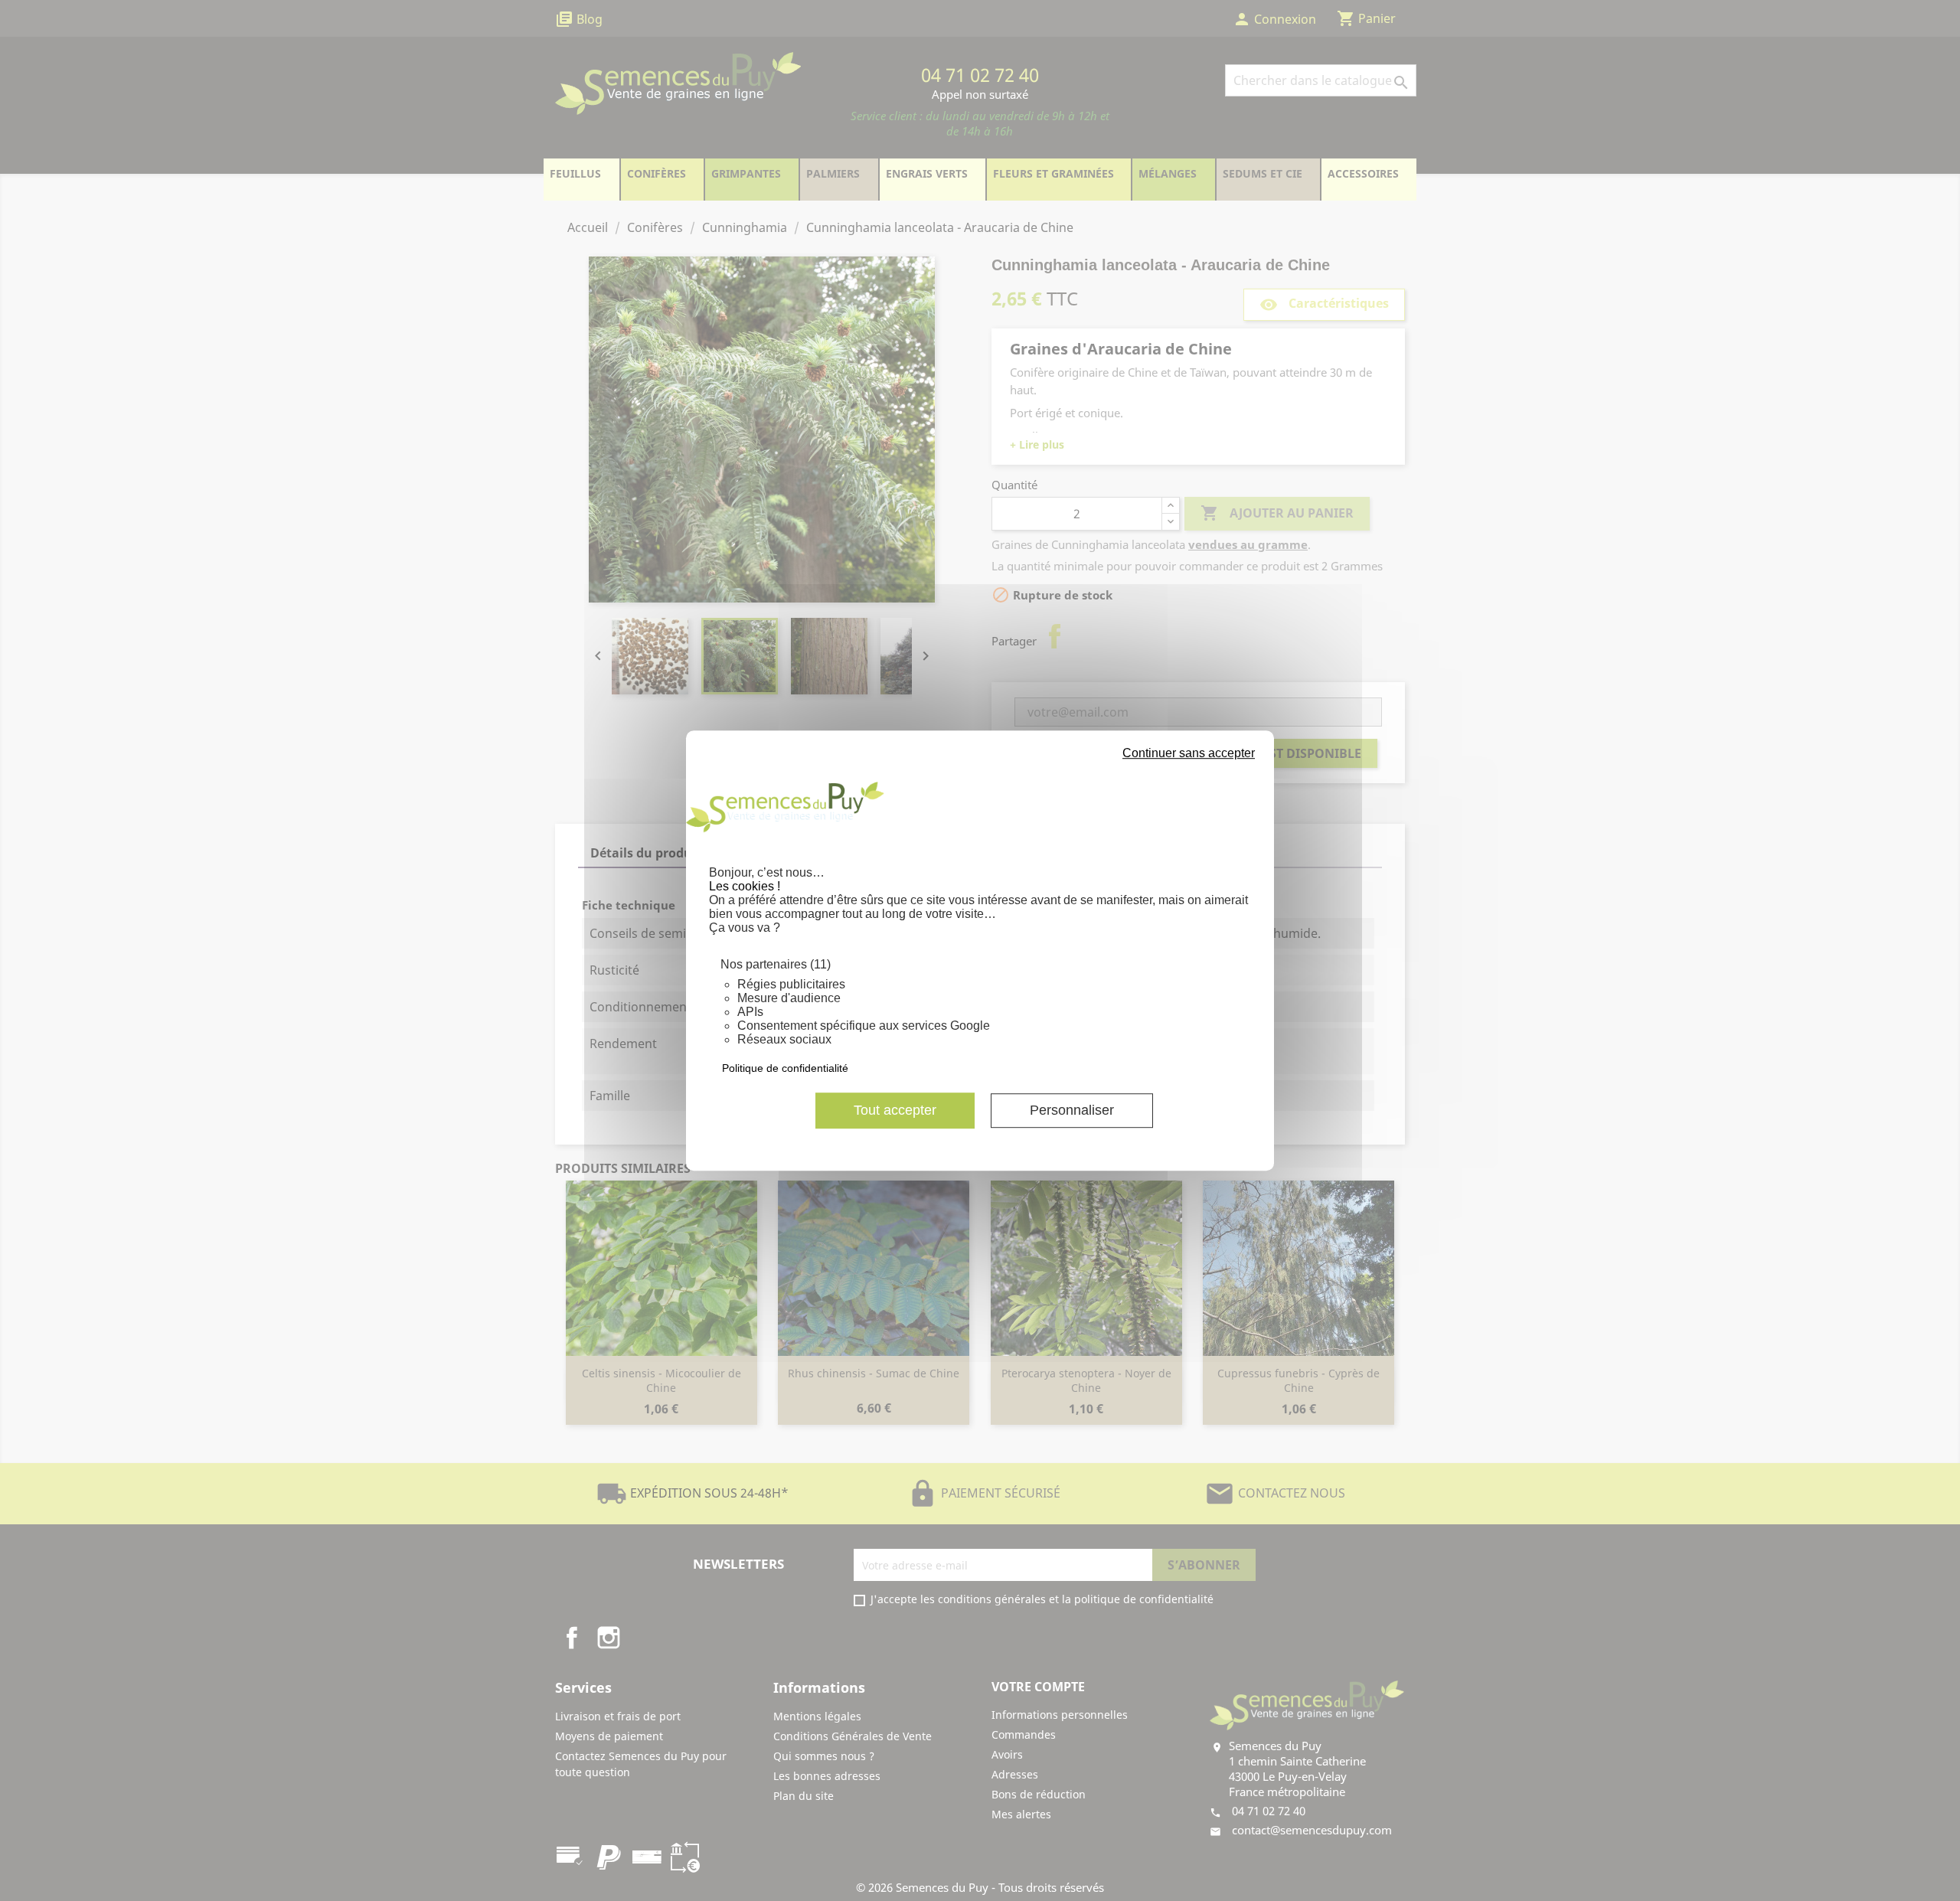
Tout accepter (895, 1110)
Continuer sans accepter (1189, 753)
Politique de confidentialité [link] (785, 1068)
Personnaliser (1072, 1110)
